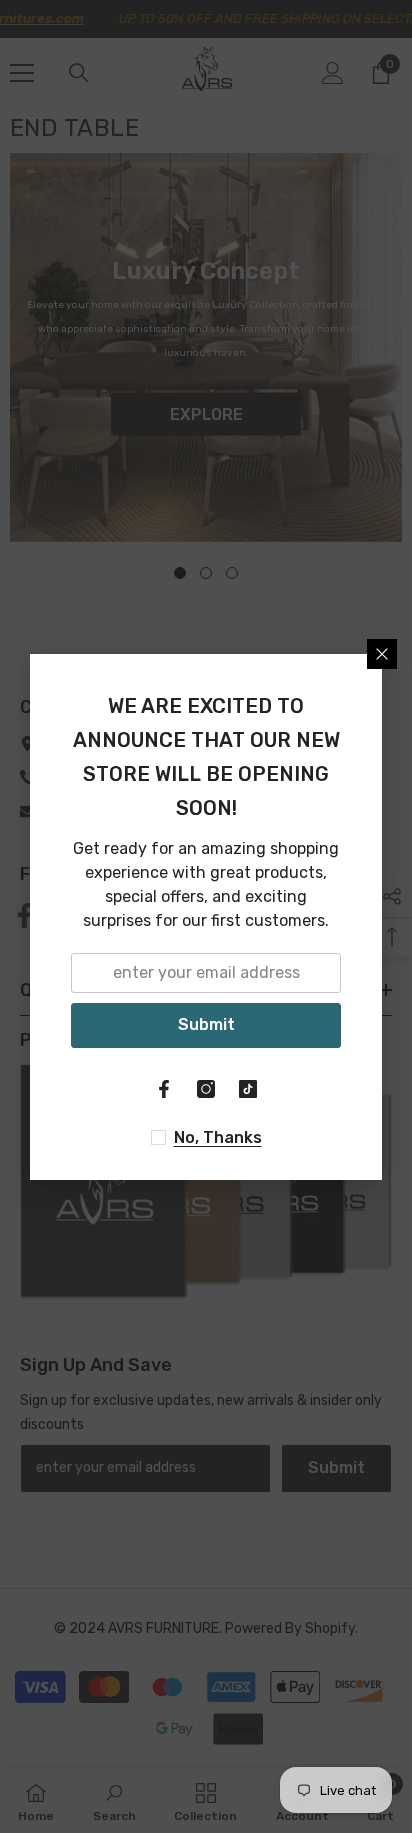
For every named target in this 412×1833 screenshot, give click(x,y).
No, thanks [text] (218, 1137)
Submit (206, 1024)
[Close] (382, 654)
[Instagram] (206, 1089)
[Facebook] (164, 1089)
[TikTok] (248, 1089)
